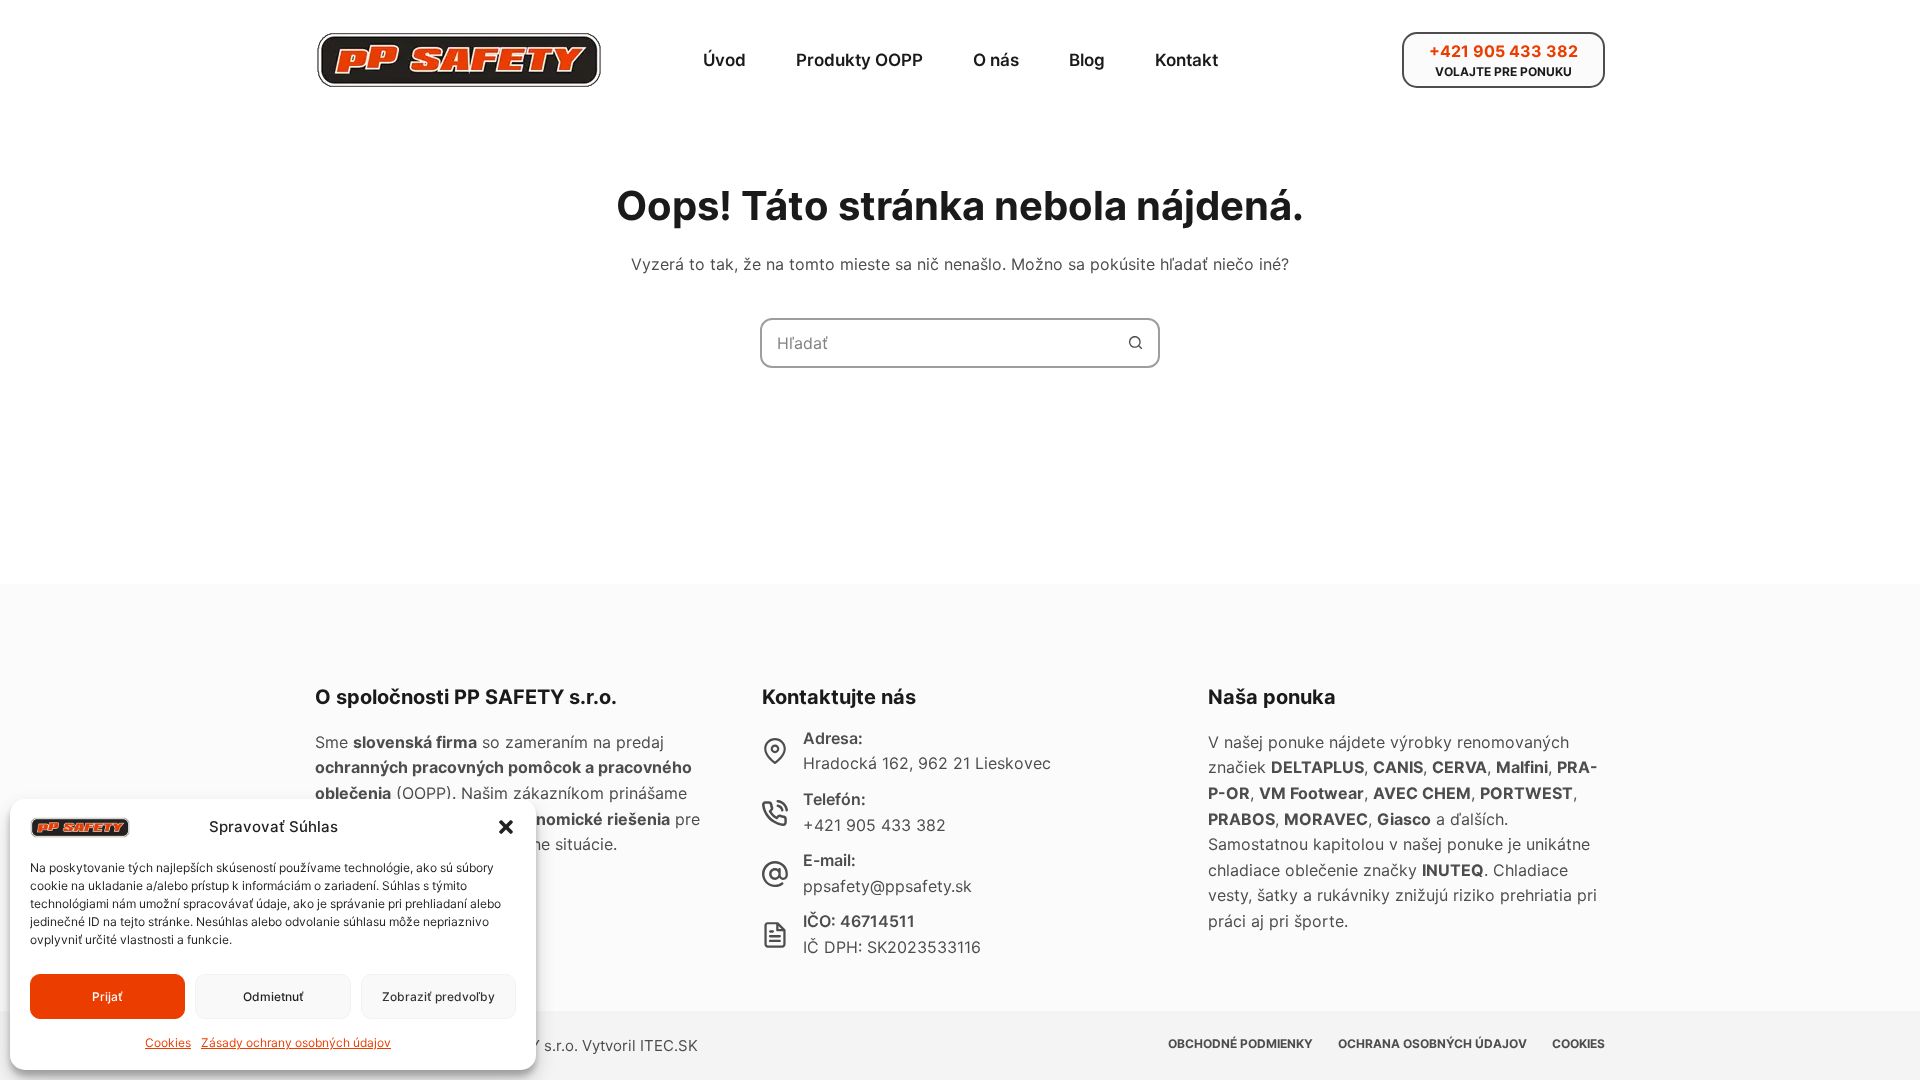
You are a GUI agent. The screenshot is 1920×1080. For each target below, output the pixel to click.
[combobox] (937, 343)
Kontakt (1186, 60)
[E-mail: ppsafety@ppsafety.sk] (775, 874)
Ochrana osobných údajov (1432, 1043)
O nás (996, 60)
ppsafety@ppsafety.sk (887, 886)
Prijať (107, 996)
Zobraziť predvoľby (438, 996)
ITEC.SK (669, 1045)
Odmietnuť (273, 996)
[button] (506, 827)
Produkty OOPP (859, 60)
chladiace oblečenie (1283, 870)
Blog (1087, 60)
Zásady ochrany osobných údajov (296, 1042)
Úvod (724, 60)
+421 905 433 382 (874, 825)
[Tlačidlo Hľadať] (1135, 343)
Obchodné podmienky (1240, 1043)
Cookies (168, 1042)
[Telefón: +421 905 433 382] (775, 813)
